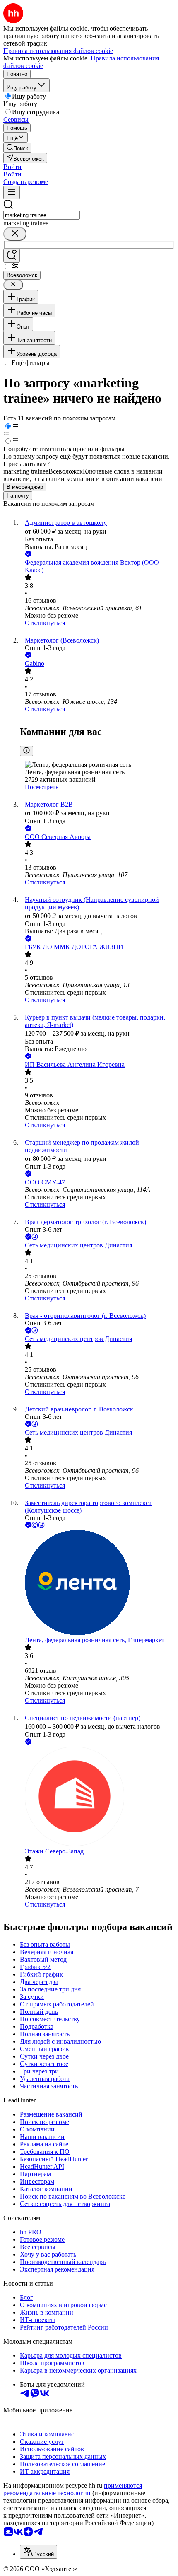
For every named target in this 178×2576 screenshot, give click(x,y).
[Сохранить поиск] (12, 256)
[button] (12, 167)
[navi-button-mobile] (12, 192)
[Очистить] (15, 234)
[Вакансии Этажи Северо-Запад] (97, 1797)
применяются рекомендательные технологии (73, 2489)
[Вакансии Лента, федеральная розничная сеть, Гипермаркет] (97, 1583)
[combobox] (42, 215)
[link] (17, 148)
